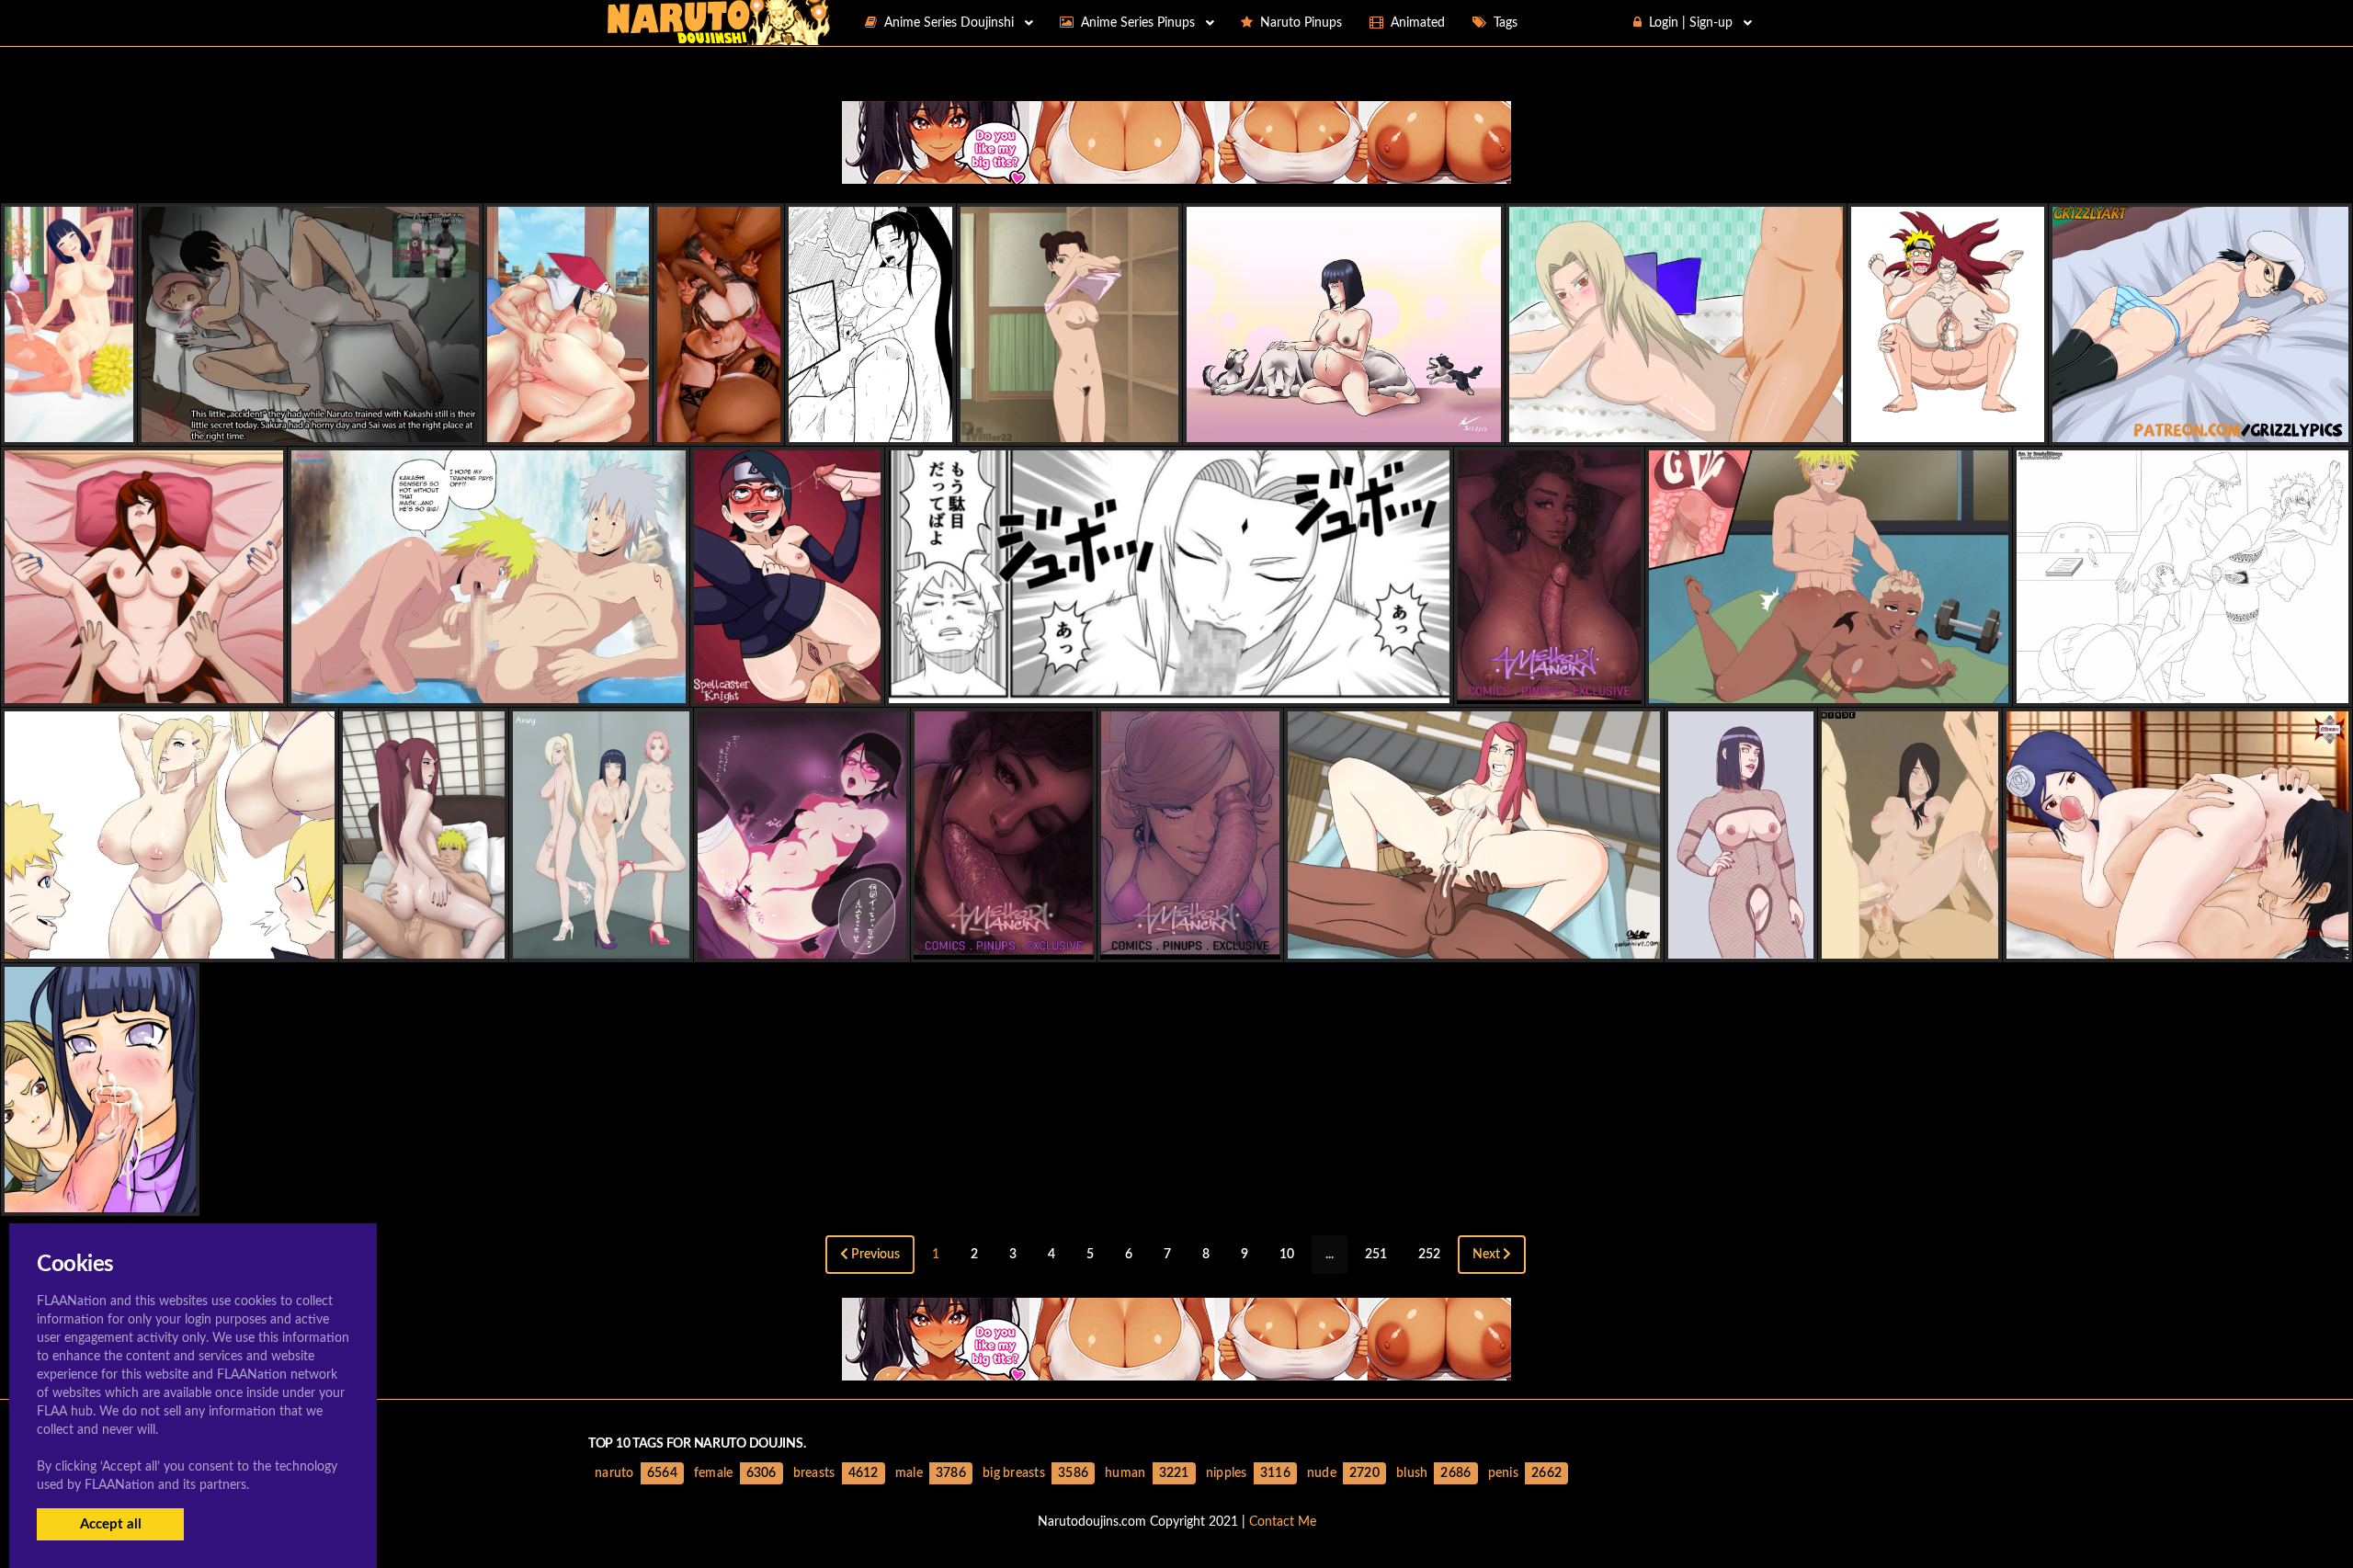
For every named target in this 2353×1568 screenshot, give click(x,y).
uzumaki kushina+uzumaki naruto (1955, 426)
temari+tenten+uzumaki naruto (2182, 687)
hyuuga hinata (719, 426)
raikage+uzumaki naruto (1829, 687)
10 (1287, 1255)
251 (1376, 1255)
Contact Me (1283, 1522)
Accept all (111, 1524)
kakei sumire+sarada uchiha (802, 943)
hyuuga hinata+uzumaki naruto (100, 426)
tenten (1069, 426)
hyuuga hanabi (1910, 943)
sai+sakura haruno (310, 426)
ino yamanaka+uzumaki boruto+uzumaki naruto (170, 943)
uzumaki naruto (871, 426)
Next (1488, 1255)
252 (1429, 1255)
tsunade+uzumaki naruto (1169, 687)
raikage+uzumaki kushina (1474, 943)
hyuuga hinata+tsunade (100, 1196)
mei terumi (144, 687)
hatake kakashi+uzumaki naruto (489, 687)
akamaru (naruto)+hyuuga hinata (1343, 426)
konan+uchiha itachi (2178, 943)
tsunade (1676, 426)
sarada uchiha (2201, 426)
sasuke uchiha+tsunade (568, 426)
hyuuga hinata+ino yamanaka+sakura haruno (654, 943)
